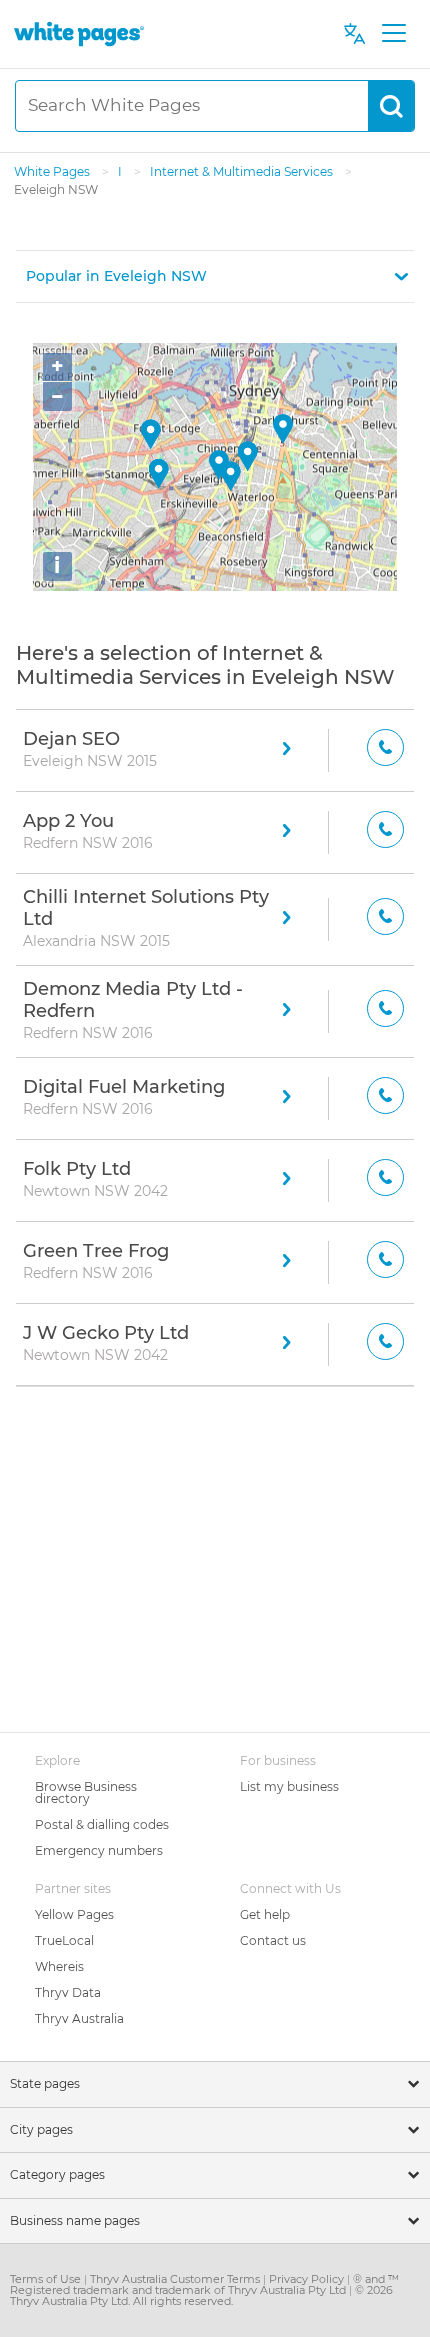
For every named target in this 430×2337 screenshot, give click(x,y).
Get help (265, 1914)
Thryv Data (68, 1992)
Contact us (273, 1940)
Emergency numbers (99, 1850)
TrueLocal (64, 1940)
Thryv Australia (79, 2018)
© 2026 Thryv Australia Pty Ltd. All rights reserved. (201, 2295)
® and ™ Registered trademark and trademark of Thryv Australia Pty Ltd (204, 2284)
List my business (289, 1786)
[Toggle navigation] (393, 34)
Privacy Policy (308, 2279)
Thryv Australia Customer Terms (176, 2279)
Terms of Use (47, 2279)
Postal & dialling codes (102, 1824)
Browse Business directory (86, 1792)
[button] (215, 276)
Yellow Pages (74, 1914)
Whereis (59, 1966)
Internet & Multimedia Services (243, 171)
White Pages (53, 171)
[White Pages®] (79, 33)
